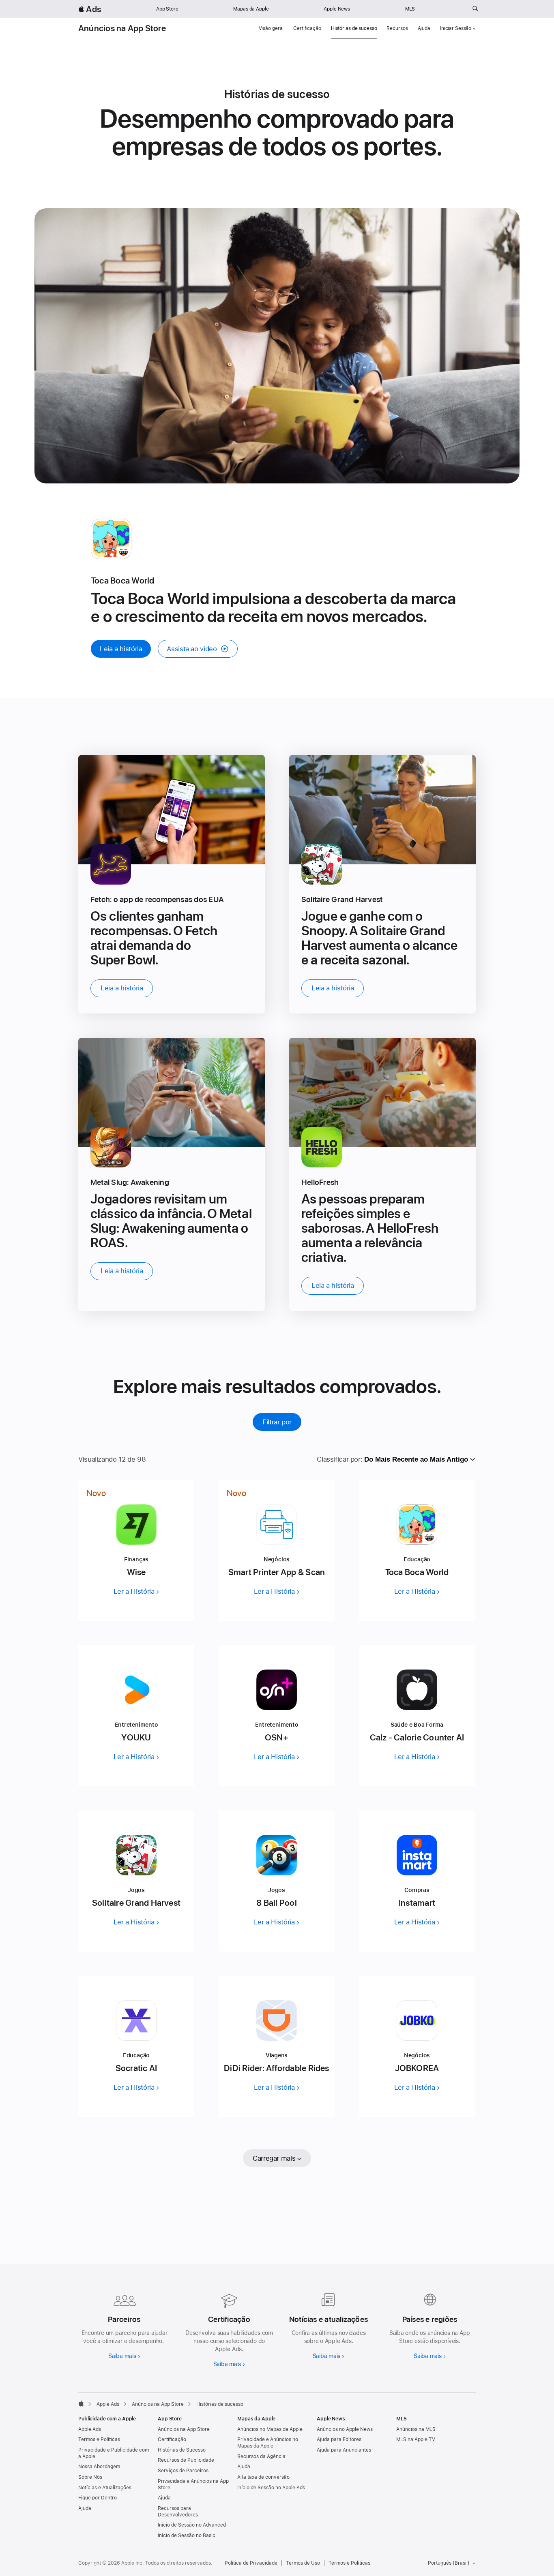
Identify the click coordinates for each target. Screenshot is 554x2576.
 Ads (90, 9)
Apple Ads (90, 2429)
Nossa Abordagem (99, 2467)
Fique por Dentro (98, 2498)
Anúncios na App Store (122, 28)
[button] (198, 649)
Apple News (337, 9)
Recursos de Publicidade (186, 2460)
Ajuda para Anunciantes (344, 2450)
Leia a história (121, 649)
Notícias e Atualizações (105, 2488)
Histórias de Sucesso (182, 2450)
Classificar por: (339, 1459)
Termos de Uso (303, 2563)
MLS (410, 9)
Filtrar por (277, 1422)
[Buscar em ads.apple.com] (475, 9)
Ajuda (424, 28)
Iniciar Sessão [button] (456, 28)
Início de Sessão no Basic (187, 2535)
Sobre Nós (90, 2477)
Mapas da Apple (251, 9)
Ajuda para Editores (339, 2439)
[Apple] (81, 2403)
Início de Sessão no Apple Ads (271, 2488)
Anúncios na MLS (416, 2429)
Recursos (397, 28)
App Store (167, 9)
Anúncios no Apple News (345, 2429)
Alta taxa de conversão (263, 2477)
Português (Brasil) (449, 2563)
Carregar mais (274, 2158)
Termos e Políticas (99, 2439)
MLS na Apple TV (416, 2439)
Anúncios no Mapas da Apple (270, 2429)
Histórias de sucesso (354, 28)
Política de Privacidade (251, 2563)
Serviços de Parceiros (183, 2471)
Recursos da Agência (261, 2456)
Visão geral (271, 28)
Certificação (307, 28)
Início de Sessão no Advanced (192, 2525)
